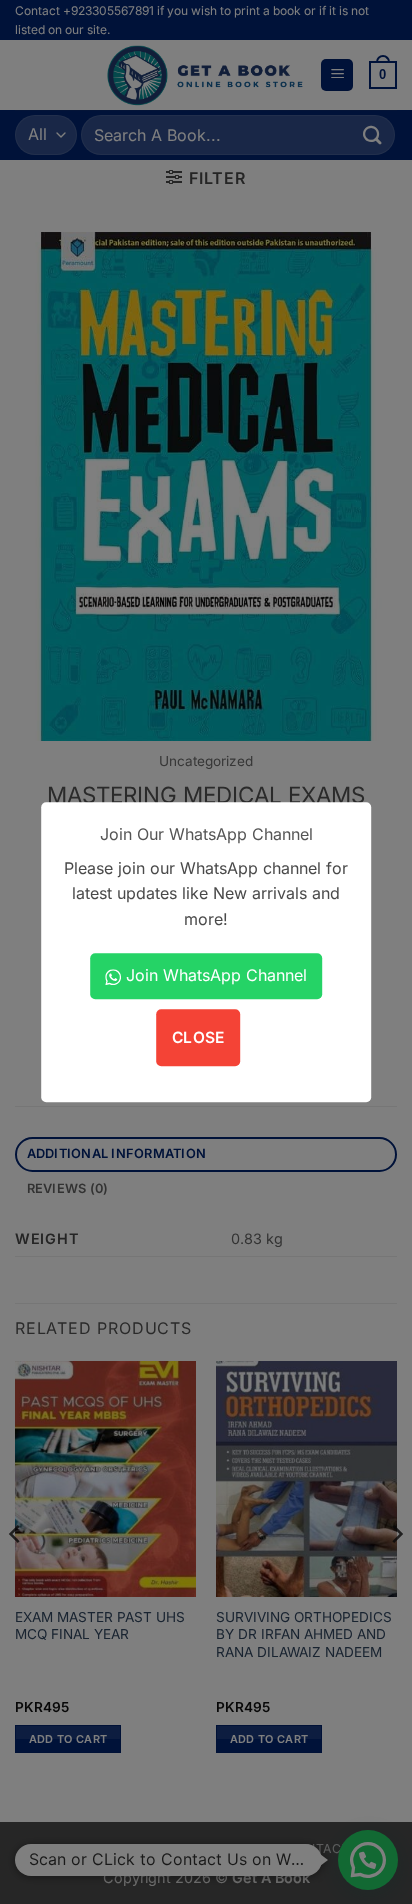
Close (198, 1037)
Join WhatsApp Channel (214, 975)
